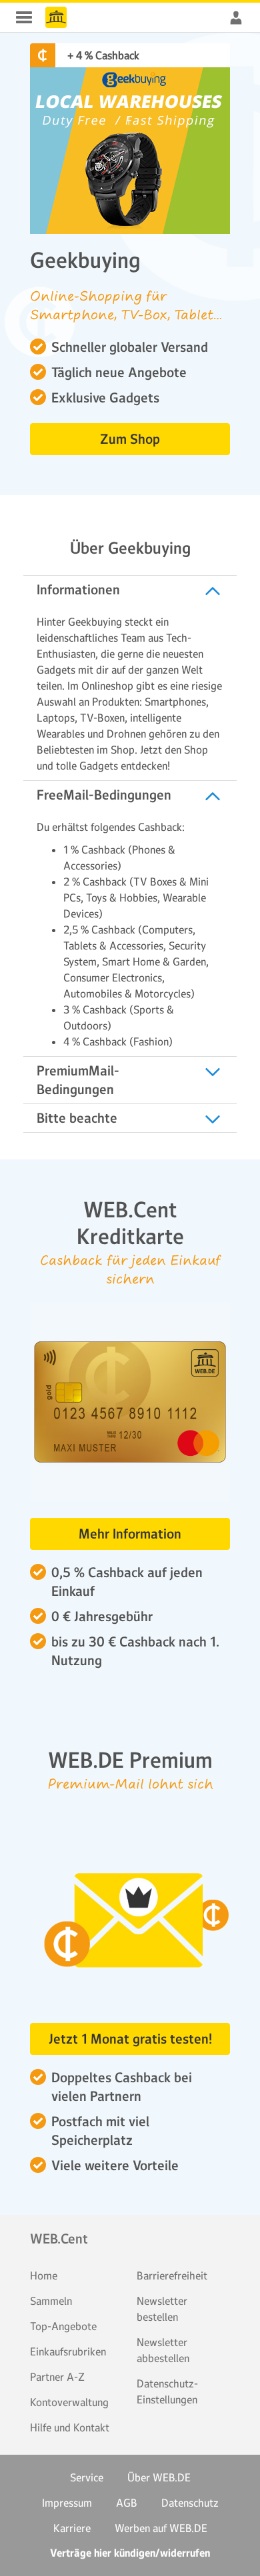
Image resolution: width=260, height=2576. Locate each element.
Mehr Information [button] (130, 1534)
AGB (127, 2503)
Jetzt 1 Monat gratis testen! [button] (130, 2039)
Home (44, 2275)
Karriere (72, 2528)
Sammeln (51, 2301)
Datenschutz (190, 2503)
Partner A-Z (57, 2377)
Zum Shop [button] (130, 439)
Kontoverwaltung (69, 2402)
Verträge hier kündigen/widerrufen (130, 2553)
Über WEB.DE (159, 2477)
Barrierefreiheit (172, 2275)
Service (87, 2477)
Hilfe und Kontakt (70, 2427)
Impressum (67, 2503)
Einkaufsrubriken (68, 2351)
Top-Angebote (63, 2326)
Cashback (56, 17)
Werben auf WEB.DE (161, 2528)
